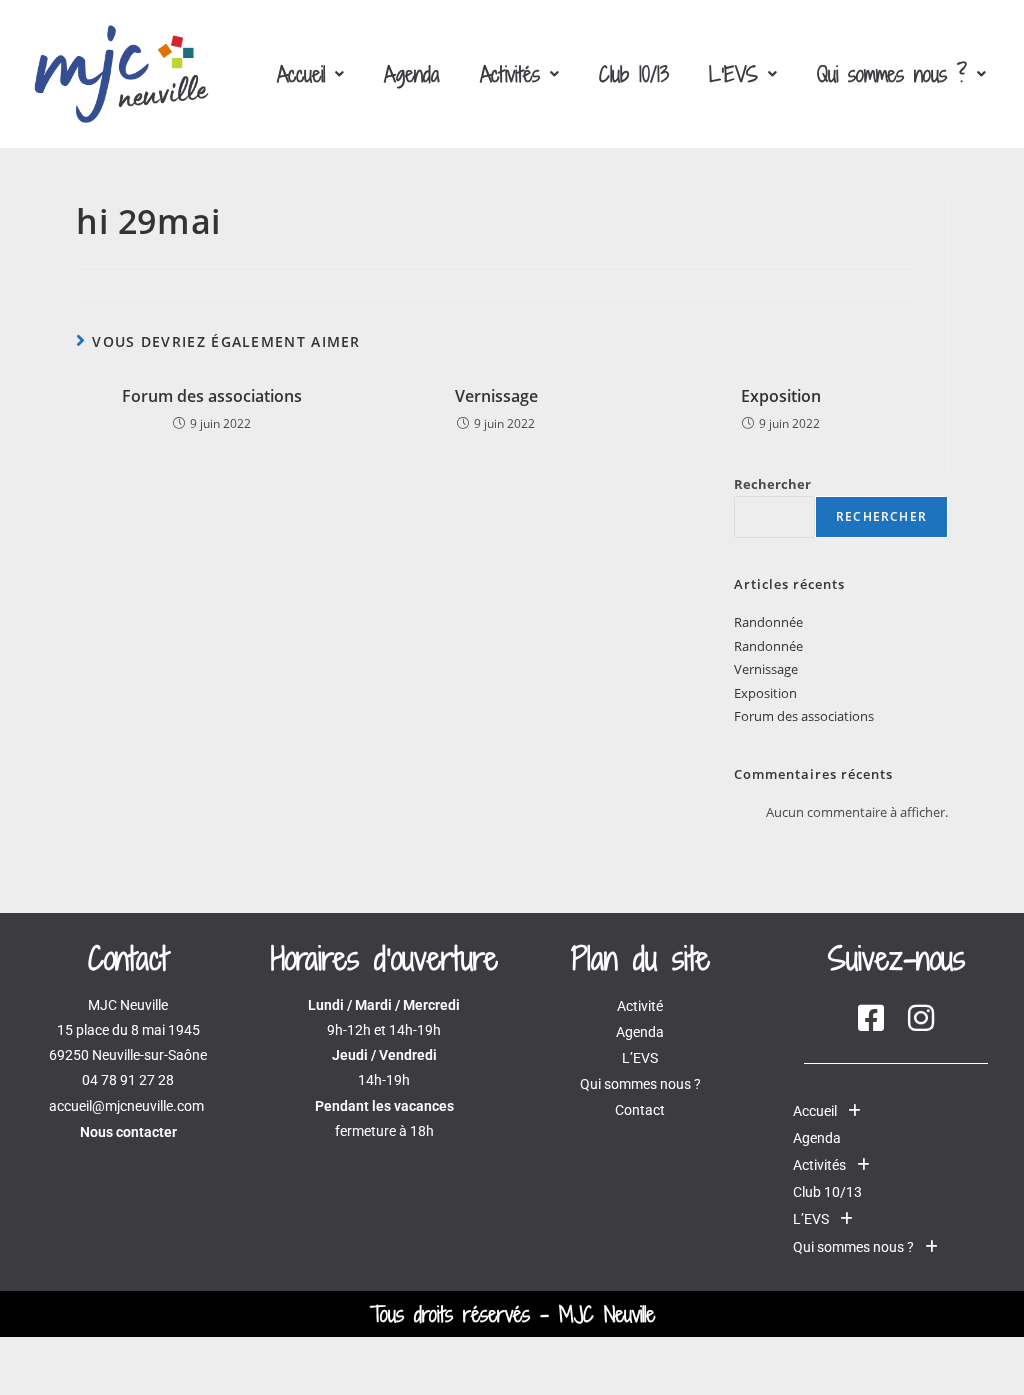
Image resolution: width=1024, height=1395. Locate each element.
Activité (640, 1006)
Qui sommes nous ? (892, 74)
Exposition (781, 396)
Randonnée (768, 622)
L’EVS (733, 74)
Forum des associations (212, 396)
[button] (310, 74)
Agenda (412, 74)
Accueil (301, 74)
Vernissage (496, 396)
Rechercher (772, 484)
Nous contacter (128, 1132)
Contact (640, 1110)
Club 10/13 (634, 74)
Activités (510, 74)
